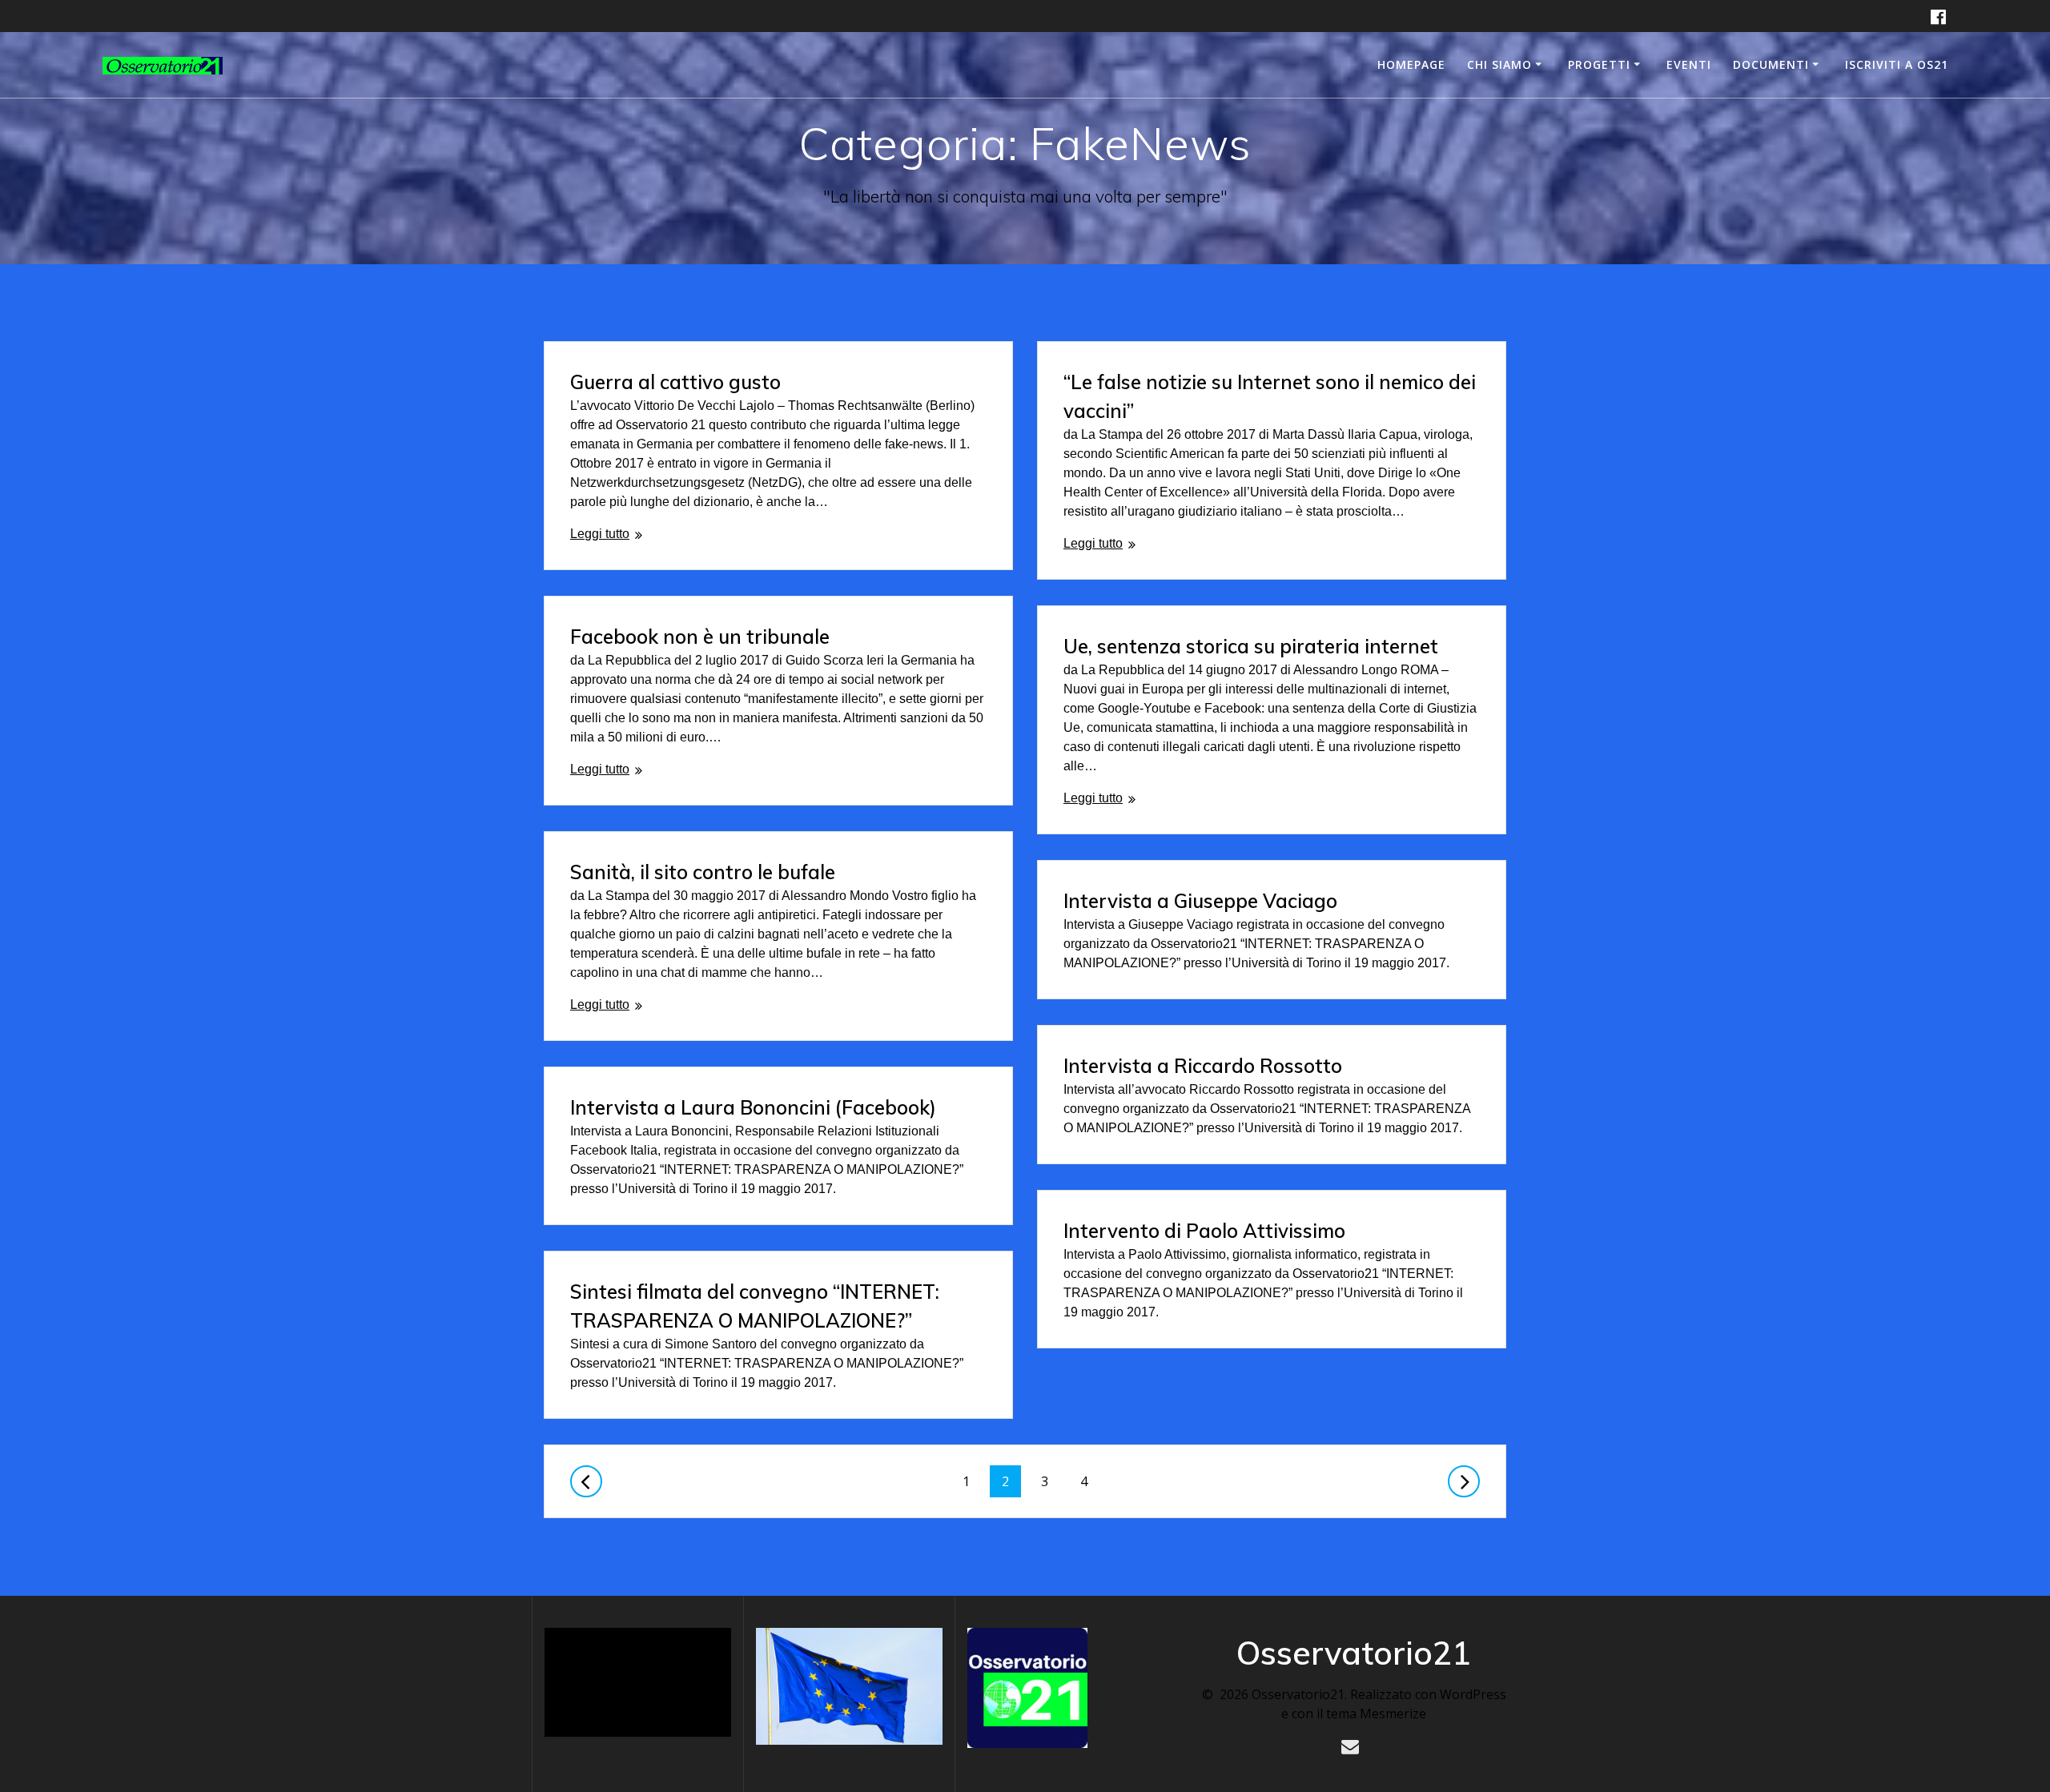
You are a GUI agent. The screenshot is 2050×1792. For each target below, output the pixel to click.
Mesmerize (1393, 1714)
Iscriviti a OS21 (1897, 64)
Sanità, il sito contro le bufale (703, 872)
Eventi (1689, 64)
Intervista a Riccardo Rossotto (1203, 1066)
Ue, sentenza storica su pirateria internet (1251, 646)
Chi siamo (1499, 64)
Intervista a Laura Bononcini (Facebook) (753, 1107)
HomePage (1411, 64)
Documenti (1771, 64)
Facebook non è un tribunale (700, 637)
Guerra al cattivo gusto (675, 382)
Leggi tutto (600, 534)
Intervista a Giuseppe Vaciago (1200, 901)
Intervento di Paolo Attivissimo (1204, 1231)
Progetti (1599, 64)
